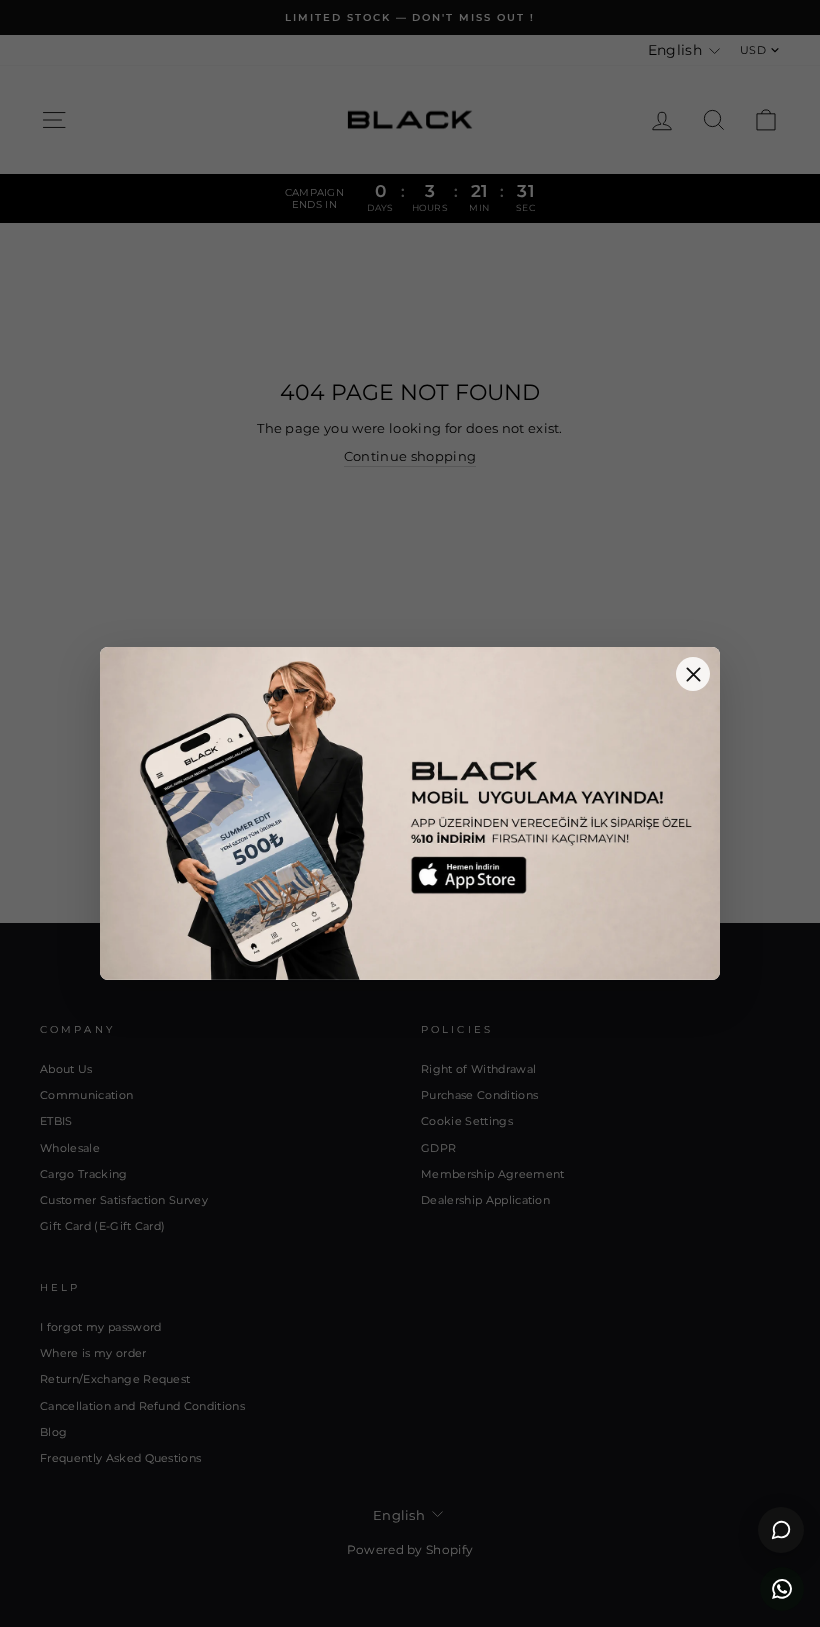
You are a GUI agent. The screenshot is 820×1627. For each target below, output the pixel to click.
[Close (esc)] (693, 674)
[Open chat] (781, 1530)
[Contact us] (782, 1589)
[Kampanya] (410, 813)
